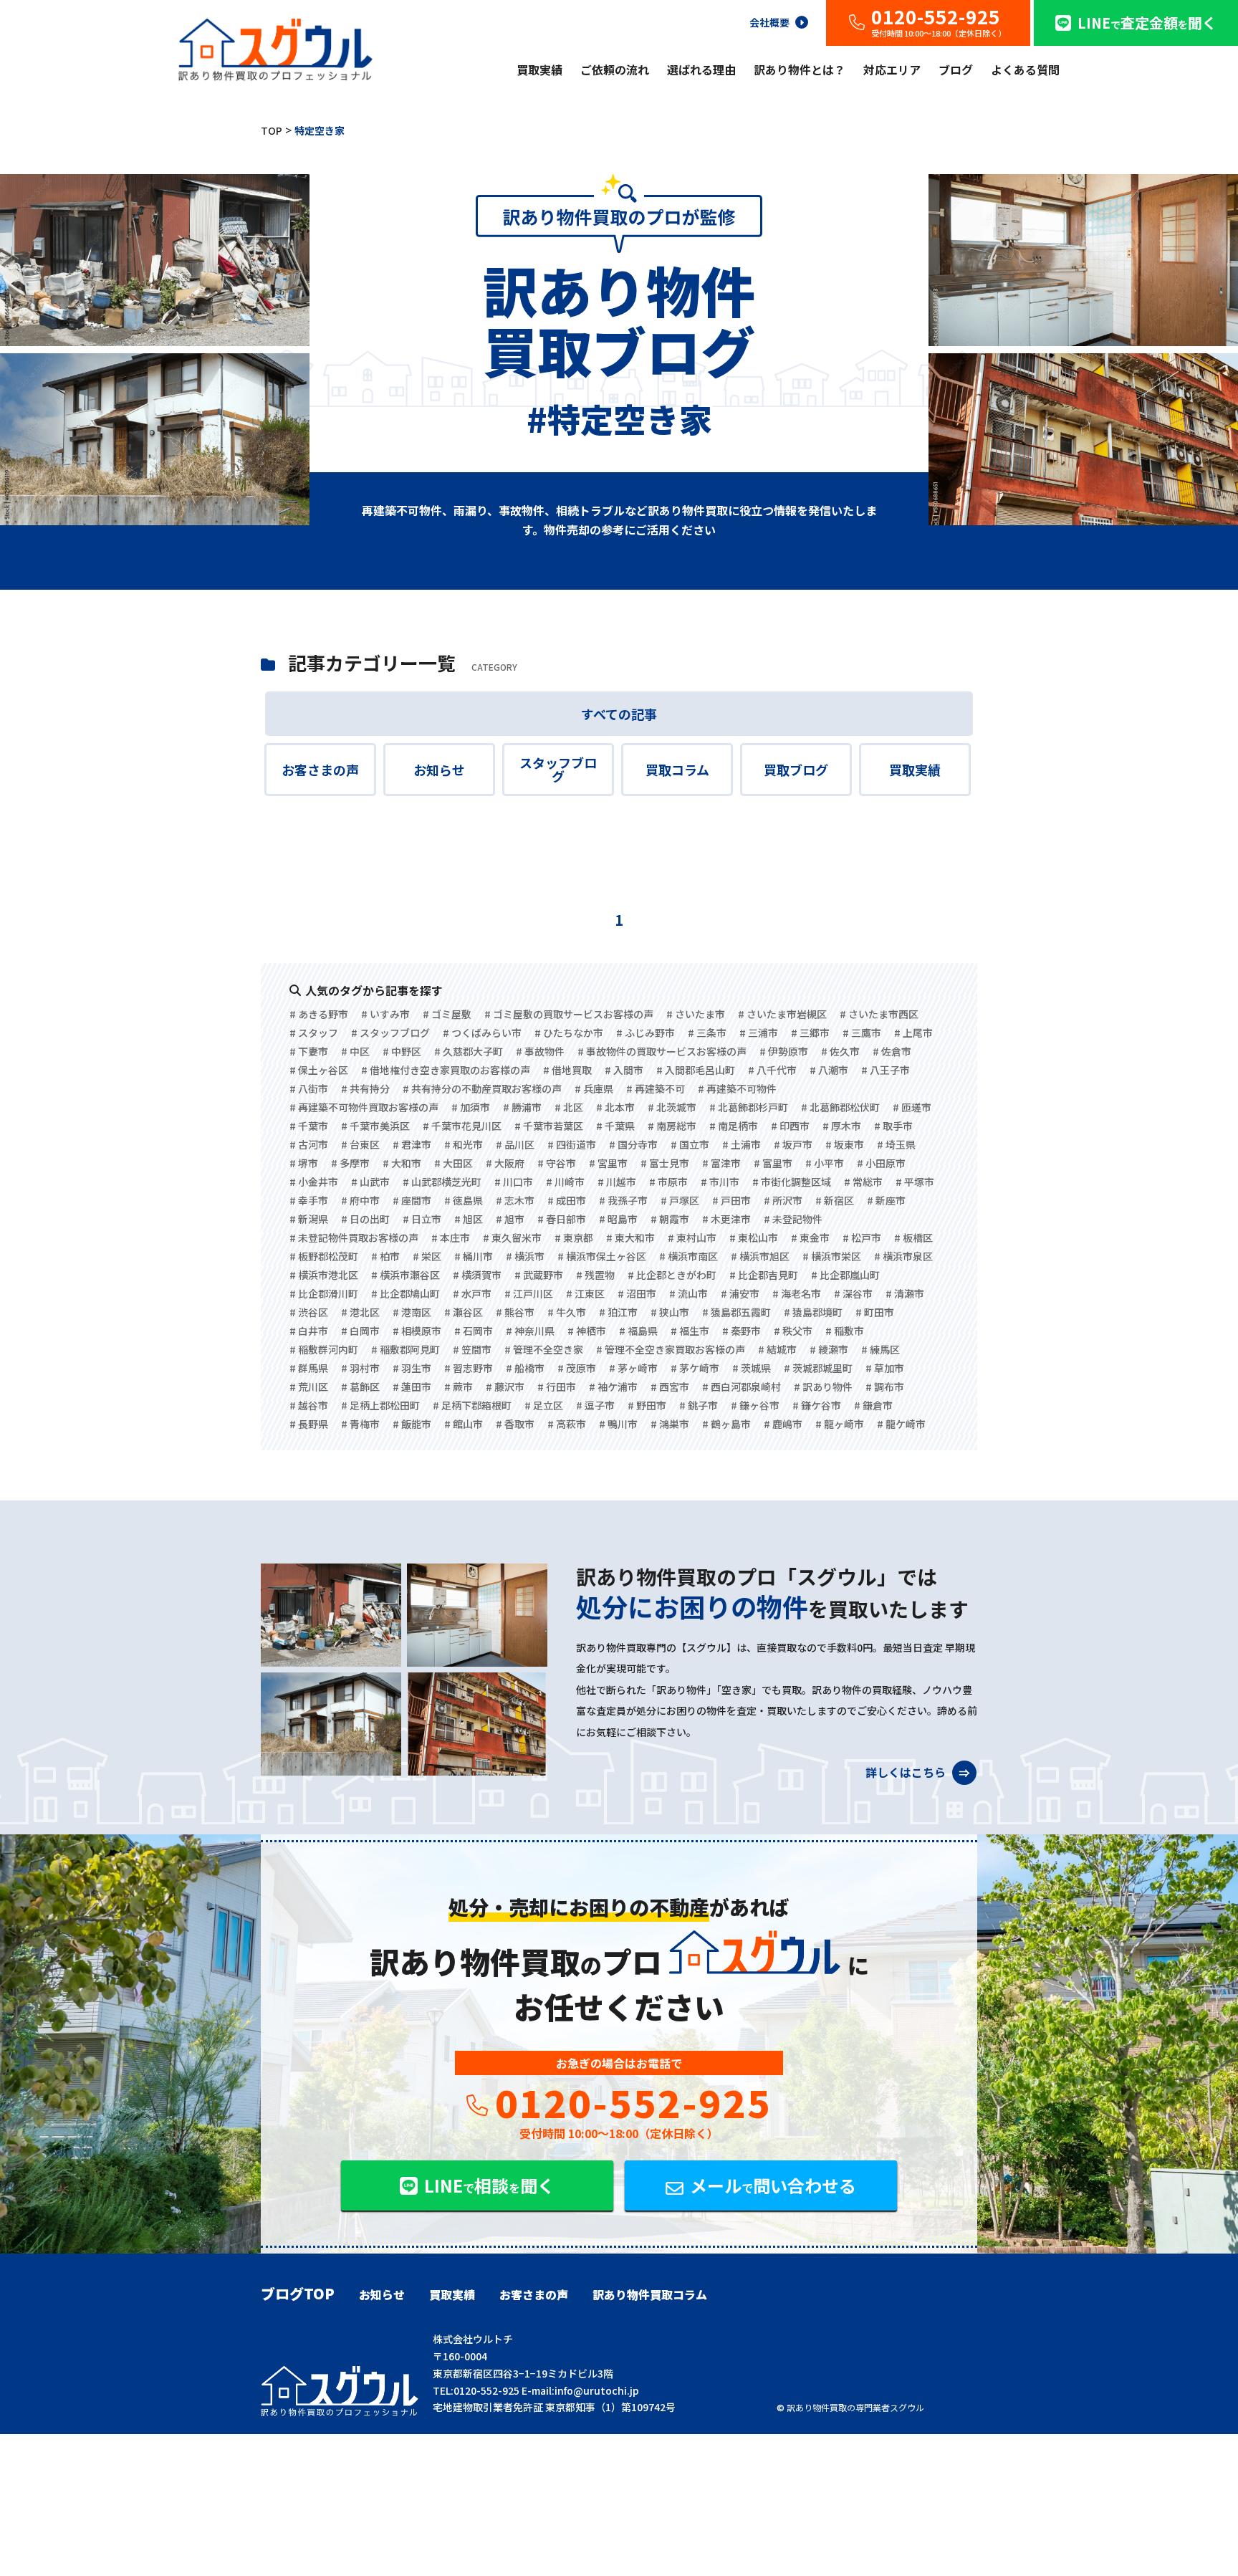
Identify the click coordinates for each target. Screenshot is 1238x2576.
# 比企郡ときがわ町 (672, 1275)
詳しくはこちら (907, 1771)
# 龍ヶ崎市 (840, 1424)
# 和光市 (464, 1144)
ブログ (956, 70)
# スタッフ (314, 1033)
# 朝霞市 (670, 1219)
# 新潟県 (309, 1219)
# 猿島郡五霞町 (736, 1312)
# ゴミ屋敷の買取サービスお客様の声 (569, 1014)
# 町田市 (875, 1312)
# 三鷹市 (862, 1033)
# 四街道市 (572, 1144)
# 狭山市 (670, 1312)
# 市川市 (720, 1182)
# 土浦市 (742, 1144)
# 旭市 (510, 1219)
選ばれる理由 (701, 70)
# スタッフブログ (390, 1033)
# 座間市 (412, 1200)
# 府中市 (360, 1200)
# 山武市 (370, 1182)
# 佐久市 (840, 1051)
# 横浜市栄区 (832, 1256)
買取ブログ (796, 770)
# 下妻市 (309, 1051)
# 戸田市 (731, 1200)
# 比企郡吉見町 (764, 1275)
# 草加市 (885, 1368)
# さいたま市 (696, 1014)
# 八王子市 (886, 1070)
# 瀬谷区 (464, 1312)
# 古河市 (309, 1144)
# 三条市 (707, 1033)
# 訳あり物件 (823, 1387)
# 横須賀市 (477, 1275)
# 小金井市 (314, 1182)
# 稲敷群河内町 (324, 1349)
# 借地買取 (567, 1070)
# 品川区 (515, 1144)
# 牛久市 (567, 1312)
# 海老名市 (797, 1293)
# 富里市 (773, 1163)
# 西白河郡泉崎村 (742, 1387)
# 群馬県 (309, 1368)
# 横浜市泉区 (903, 1256)
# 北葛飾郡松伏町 (840, 1107)
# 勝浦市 (522, 1107)
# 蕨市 (459, 1387)
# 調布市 (885, 1387)
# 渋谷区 (309, 1312)
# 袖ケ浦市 (613, 1387)
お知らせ (439, 770)
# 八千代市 (772, 1070)
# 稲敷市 (845, 1331)
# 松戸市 (862, 1237)
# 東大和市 (630, 1237)
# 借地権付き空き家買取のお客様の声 (446, 1070)
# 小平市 (825, 1163)
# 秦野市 (742, 1331)
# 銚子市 (699, 1405)
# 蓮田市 (412, 1387)
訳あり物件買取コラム (650, 2294)
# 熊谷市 (515, 1312)
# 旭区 (469, 1219)
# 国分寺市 (633, 1144)
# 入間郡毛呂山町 (696, 1070)
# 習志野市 (469, 1368)
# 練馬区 (880, 1349)
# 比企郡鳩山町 (406, 1293)
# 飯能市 (412, 1424)
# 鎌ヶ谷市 (755, 1405)
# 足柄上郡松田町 (380, 1405)
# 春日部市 (562, 1219)
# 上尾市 (913, 1033)
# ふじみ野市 (646, 1033)
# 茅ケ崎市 (695, 1368)
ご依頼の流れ (615, 70)
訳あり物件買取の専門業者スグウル (855, 2407)
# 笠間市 (472, 1349)
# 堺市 (304, 1163)
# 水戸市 (472, 1293)
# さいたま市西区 (879, 1014)
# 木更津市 (726, 1219)
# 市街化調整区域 (792, 1182)
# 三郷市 (810, 1033)
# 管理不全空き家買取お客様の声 (671, 1349)
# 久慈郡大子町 (469, 1051)
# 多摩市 (350, 1163)
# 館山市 (464, 1424)
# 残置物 (595, 1275)
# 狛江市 (618, 1312)
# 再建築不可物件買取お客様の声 (364, 1107)
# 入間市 (624, 1070)
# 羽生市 (412, 1368)
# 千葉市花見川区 (462, 1126)
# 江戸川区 (529, 1293)
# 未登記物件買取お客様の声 (354, 1237)
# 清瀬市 (905, 1293)
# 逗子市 (595, 1405)
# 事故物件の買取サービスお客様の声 (662, 1051)
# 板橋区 (913, 1237)
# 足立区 (544, 1405)
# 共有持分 (365, 1088)
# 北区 (569, 1107)
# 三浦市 (759, 1033)
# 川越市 (617, 1182)
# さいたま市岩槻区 (782, 1014)
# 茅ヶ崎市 (633, 1368)
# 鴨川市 (618, 1424)
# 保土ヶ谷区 (319, 1070)
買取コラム (677, 770)
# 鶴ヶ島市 (726, 1424)
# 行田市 (557, 1387)
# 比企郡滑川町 (324, 1293)
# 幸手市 (309, 1200)
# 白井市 (309, 1331)
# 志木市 (515, 1200)
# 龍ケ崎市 (901, 1424)
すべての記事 (619, 714)
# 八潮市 (829, 1070)
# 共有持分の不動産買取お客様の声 (482, 1088)
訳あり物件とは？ (800, 70)
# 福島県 (638, 1331)
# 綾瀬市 (829, 1349)
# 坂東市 (845, 1144)
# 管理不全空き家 (544, 1349)
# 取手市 (893, 1126)
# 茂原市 (577, 1368)
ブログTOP (298, 2294)
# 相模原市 (417, 1331)
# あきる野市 (319, 1014)
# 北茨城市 (672, 1107)
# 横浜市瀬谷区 (406, 1275)
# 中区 (355, 1051)
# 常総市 (863, 1182)
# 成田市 (567, 1200)
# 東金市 (810, 1237)
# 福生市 (690, 1331)
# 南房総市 (672, 1126)
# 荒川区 (309, 1387)
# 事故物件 (540, 1051)
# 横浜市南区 (688, 1256)
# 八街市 (309, 1088)
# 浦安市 (740, 1293)
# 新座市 (886, 1200)
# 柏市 (385, 1256)
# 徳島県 (464, 1200)
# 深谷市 (853, 1293)
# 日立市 (422, 1219)
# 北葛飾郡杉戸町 (749, 1107)
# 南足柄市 (734, 1126)
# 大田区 (454, 1163)
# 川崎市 (565, 1182)
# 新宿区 (835, 1200)
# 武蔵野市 (539, 1275)
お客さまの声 (320, 770)
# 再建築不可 (656, 1088)
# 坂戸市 (793, 1144)
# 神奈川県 (530, 1331)
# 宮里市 (608, 1163)
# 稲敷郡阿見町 (406, 1349)
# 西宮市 (670, 1387)
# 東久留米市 (512, 1237)
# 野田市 (647, 1405)
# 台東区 (360, 1144)
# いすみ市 (385, 1014)
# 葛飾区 (360, 1387)
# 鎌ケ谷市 (817, 1405)
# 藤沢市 (505, 1387)
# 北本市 (615, 1107)
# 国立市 (690, 1144)
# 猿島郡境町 (813, 1312)
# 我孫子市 (623, 1200)
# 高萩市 (567, 1424)
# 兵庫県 (594, 1088)
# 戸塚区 (680, 1200)
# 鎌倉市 (873, 1405)
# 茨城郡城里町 (818, 1368)
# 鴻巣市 (670, 1424)
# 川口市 (514, 1182)
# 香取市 (515, 1424)
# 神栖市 (587, 1331)
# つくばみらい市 (482, 1033)
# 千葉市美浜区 (375, 1126)
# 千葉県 (615, 1126)
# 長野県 (309, 1424)
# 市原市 (668, 1182)
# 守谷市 (557, 1163)
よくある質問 (1025, 70)
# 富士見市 (665, 1163)
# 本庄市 (451, 1237)
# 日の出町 (365, 1219)
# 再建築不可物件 (737, 1088)
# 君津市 (412, 1144)
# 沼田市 (637, 1293)
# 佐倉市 (892, 1051)
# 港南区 (412, 1312)
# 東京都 (574, 1237)
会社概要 (769, 21)
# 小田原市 (881, 1163)
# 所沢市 (783, 1200)
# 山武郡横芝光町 (442, 1182)
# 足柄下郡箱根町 (472, 1405)
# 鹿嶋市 (783, 1424)
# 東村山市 (692, 1237)
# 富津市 (721, 1163)
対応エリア (892, 70)
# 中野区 (402, 1051)
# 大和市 (402, 1163)
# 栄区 (427, 1256)
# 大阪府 (505, 1163)
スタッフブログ (558, 770)
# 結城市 (777, 1349)
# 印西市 (790, 1126)
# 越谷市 (309, 1405)
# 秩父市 (793, 1331)
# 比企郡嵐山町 (845, 1275)
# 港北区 (360, 1312)
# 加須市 (471, 1107)
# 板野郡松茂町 (324, 1256)
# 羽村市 (360, 1368)
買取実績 (539, 70)
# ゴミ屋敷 (447, 1014)
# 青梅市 (360, 1424)
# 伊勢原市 (784, 1051)
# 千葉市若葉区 (549, 1126)
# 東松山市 (754, 1237)
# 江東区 (585, 1293)
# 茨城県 (752, 1368)
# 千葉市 (309, 1126)
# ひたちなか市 (569, 1033)
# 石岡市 (474, 1331)
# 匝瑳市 (912, 1107)
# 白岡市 (360, 1331)
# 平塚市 (915, 1182)
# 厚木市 (842, 1126)
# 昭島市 (618, 1219)
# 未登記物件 (793, 1219)
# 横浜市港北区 (324, 1275)
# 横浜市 (525, 1256)
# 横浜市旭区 (760, 1256)
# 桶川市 (474, 1256)
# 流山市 (688, 1293)
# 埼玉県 (896, 1144)
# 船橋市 (525, 1368)
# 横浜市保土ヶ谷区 (602, 1256)
